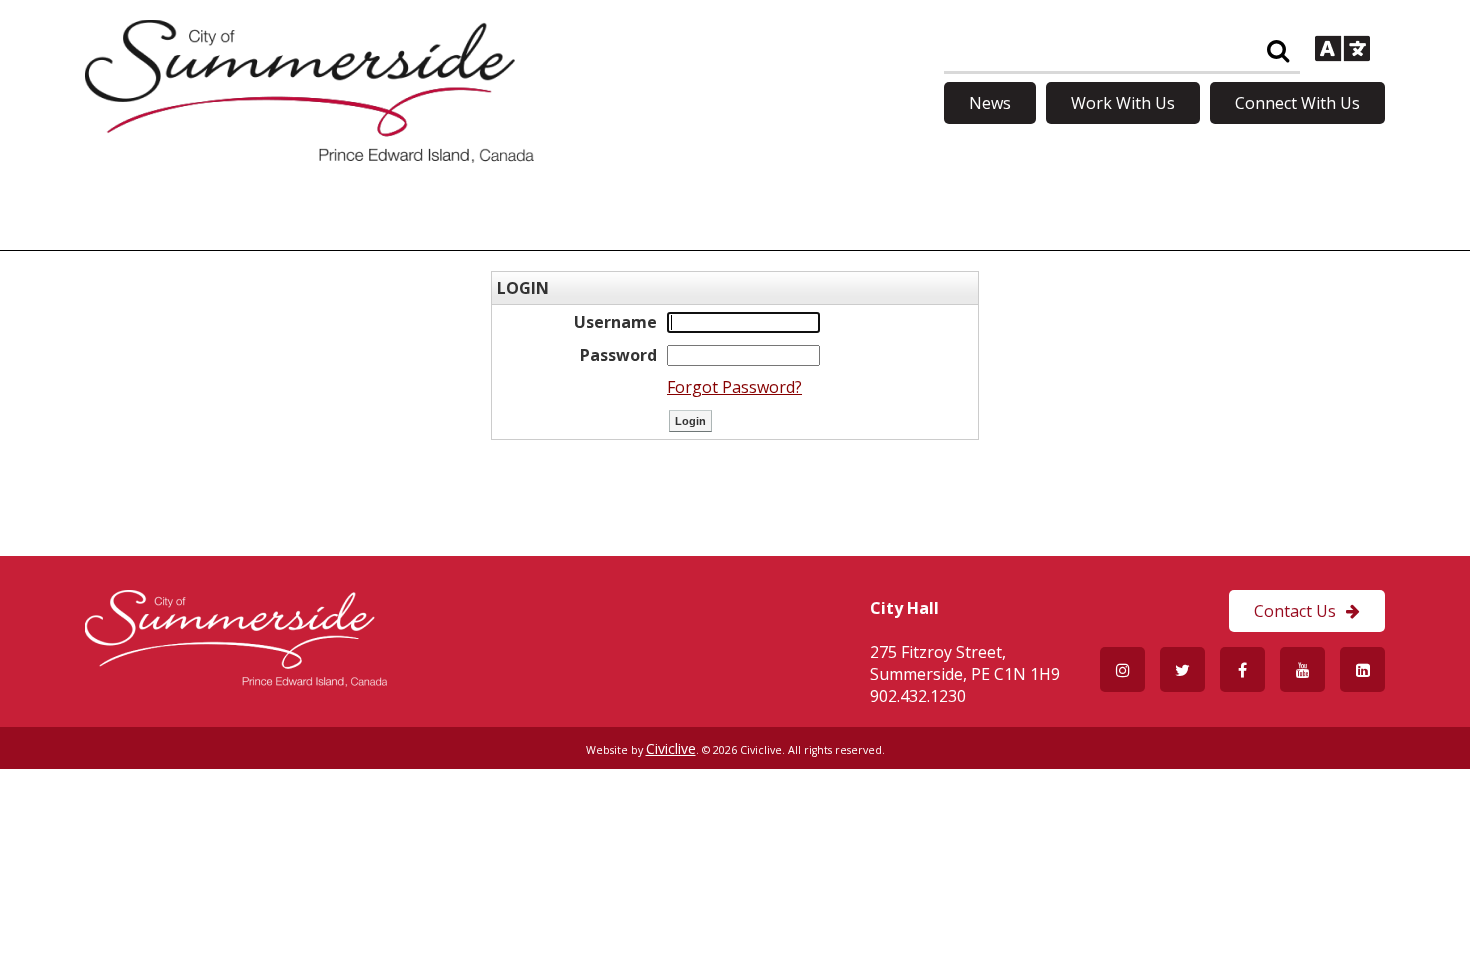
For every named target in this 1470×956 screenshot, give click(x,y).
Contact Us (1295, 611)
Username (615, 322)
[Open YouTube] (1302, 669)
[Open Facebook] (1242, 669)
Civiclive (671, 748)
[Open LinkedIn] (1362, 669)
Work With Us (1123, 103)
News (990, 103)
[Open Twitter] (1182, 669)
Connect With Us (1297, 103)
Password (618, 355)
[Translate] (1342, 51)
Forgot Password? (734, 387)
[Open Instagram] (1122, 669)
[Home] (309, 157)
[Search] (1277, 51)
